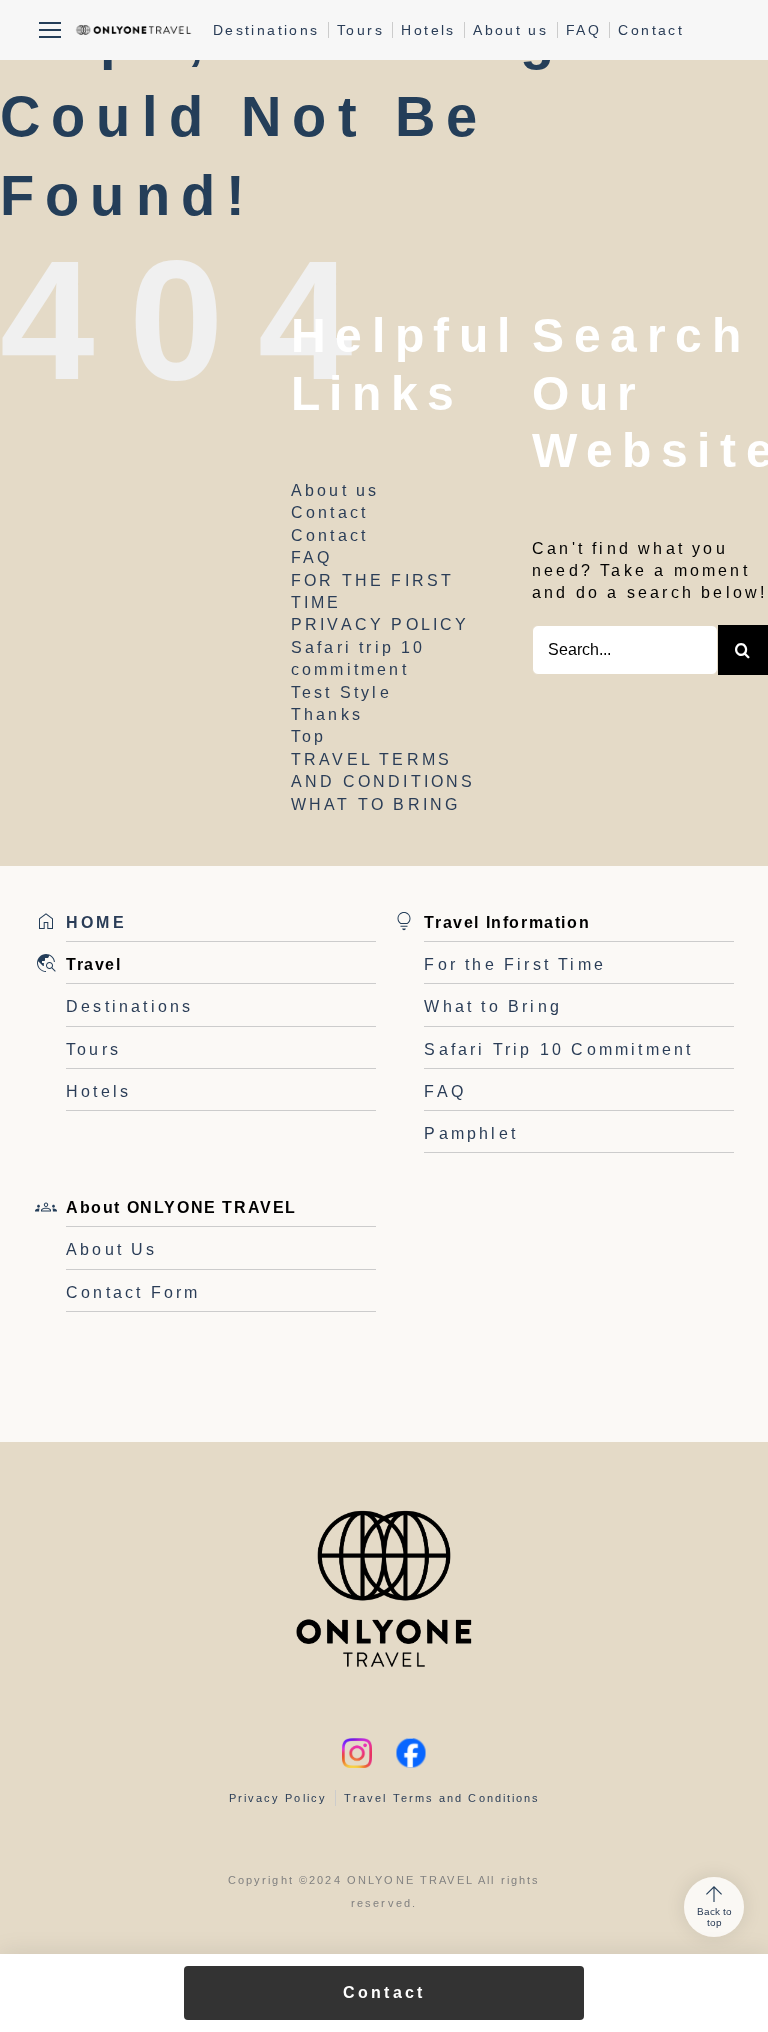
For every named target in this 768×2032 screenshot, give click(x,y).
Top (309, 736)
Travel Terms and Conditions (442, 1798)
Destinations (266, 30)
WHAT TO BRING (376, 804)
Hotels (428, 30)
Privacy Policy (278, 1798)
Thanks (327, 714)
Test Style (341, 692)
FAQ (583, 30)
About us (510, 30)
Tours (360, 30)
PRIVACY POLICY (380, 624)
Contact (651, 30)
